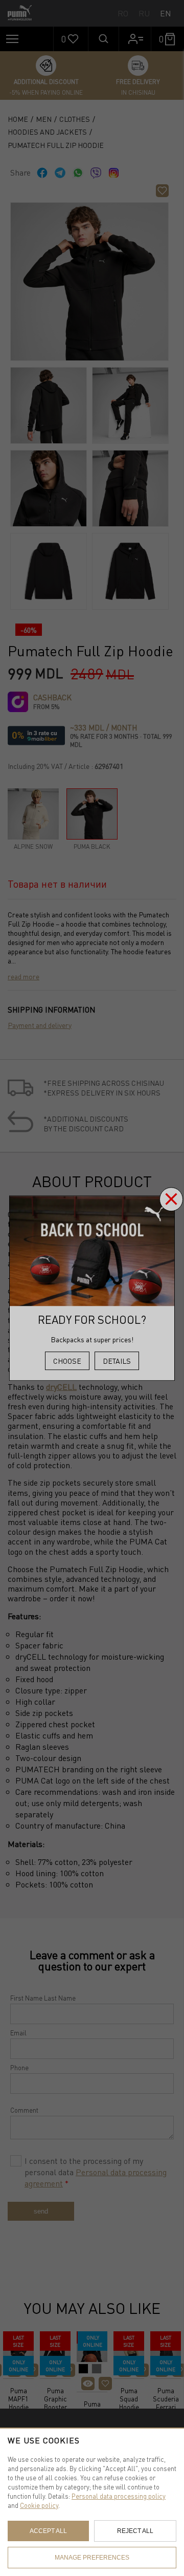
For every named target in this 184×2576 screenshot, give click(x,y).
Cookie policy (39, 2505)
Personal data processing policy (119, 2496)
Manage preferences (92, 2558)
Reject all (135, 2531)
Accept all (48, 2531)
